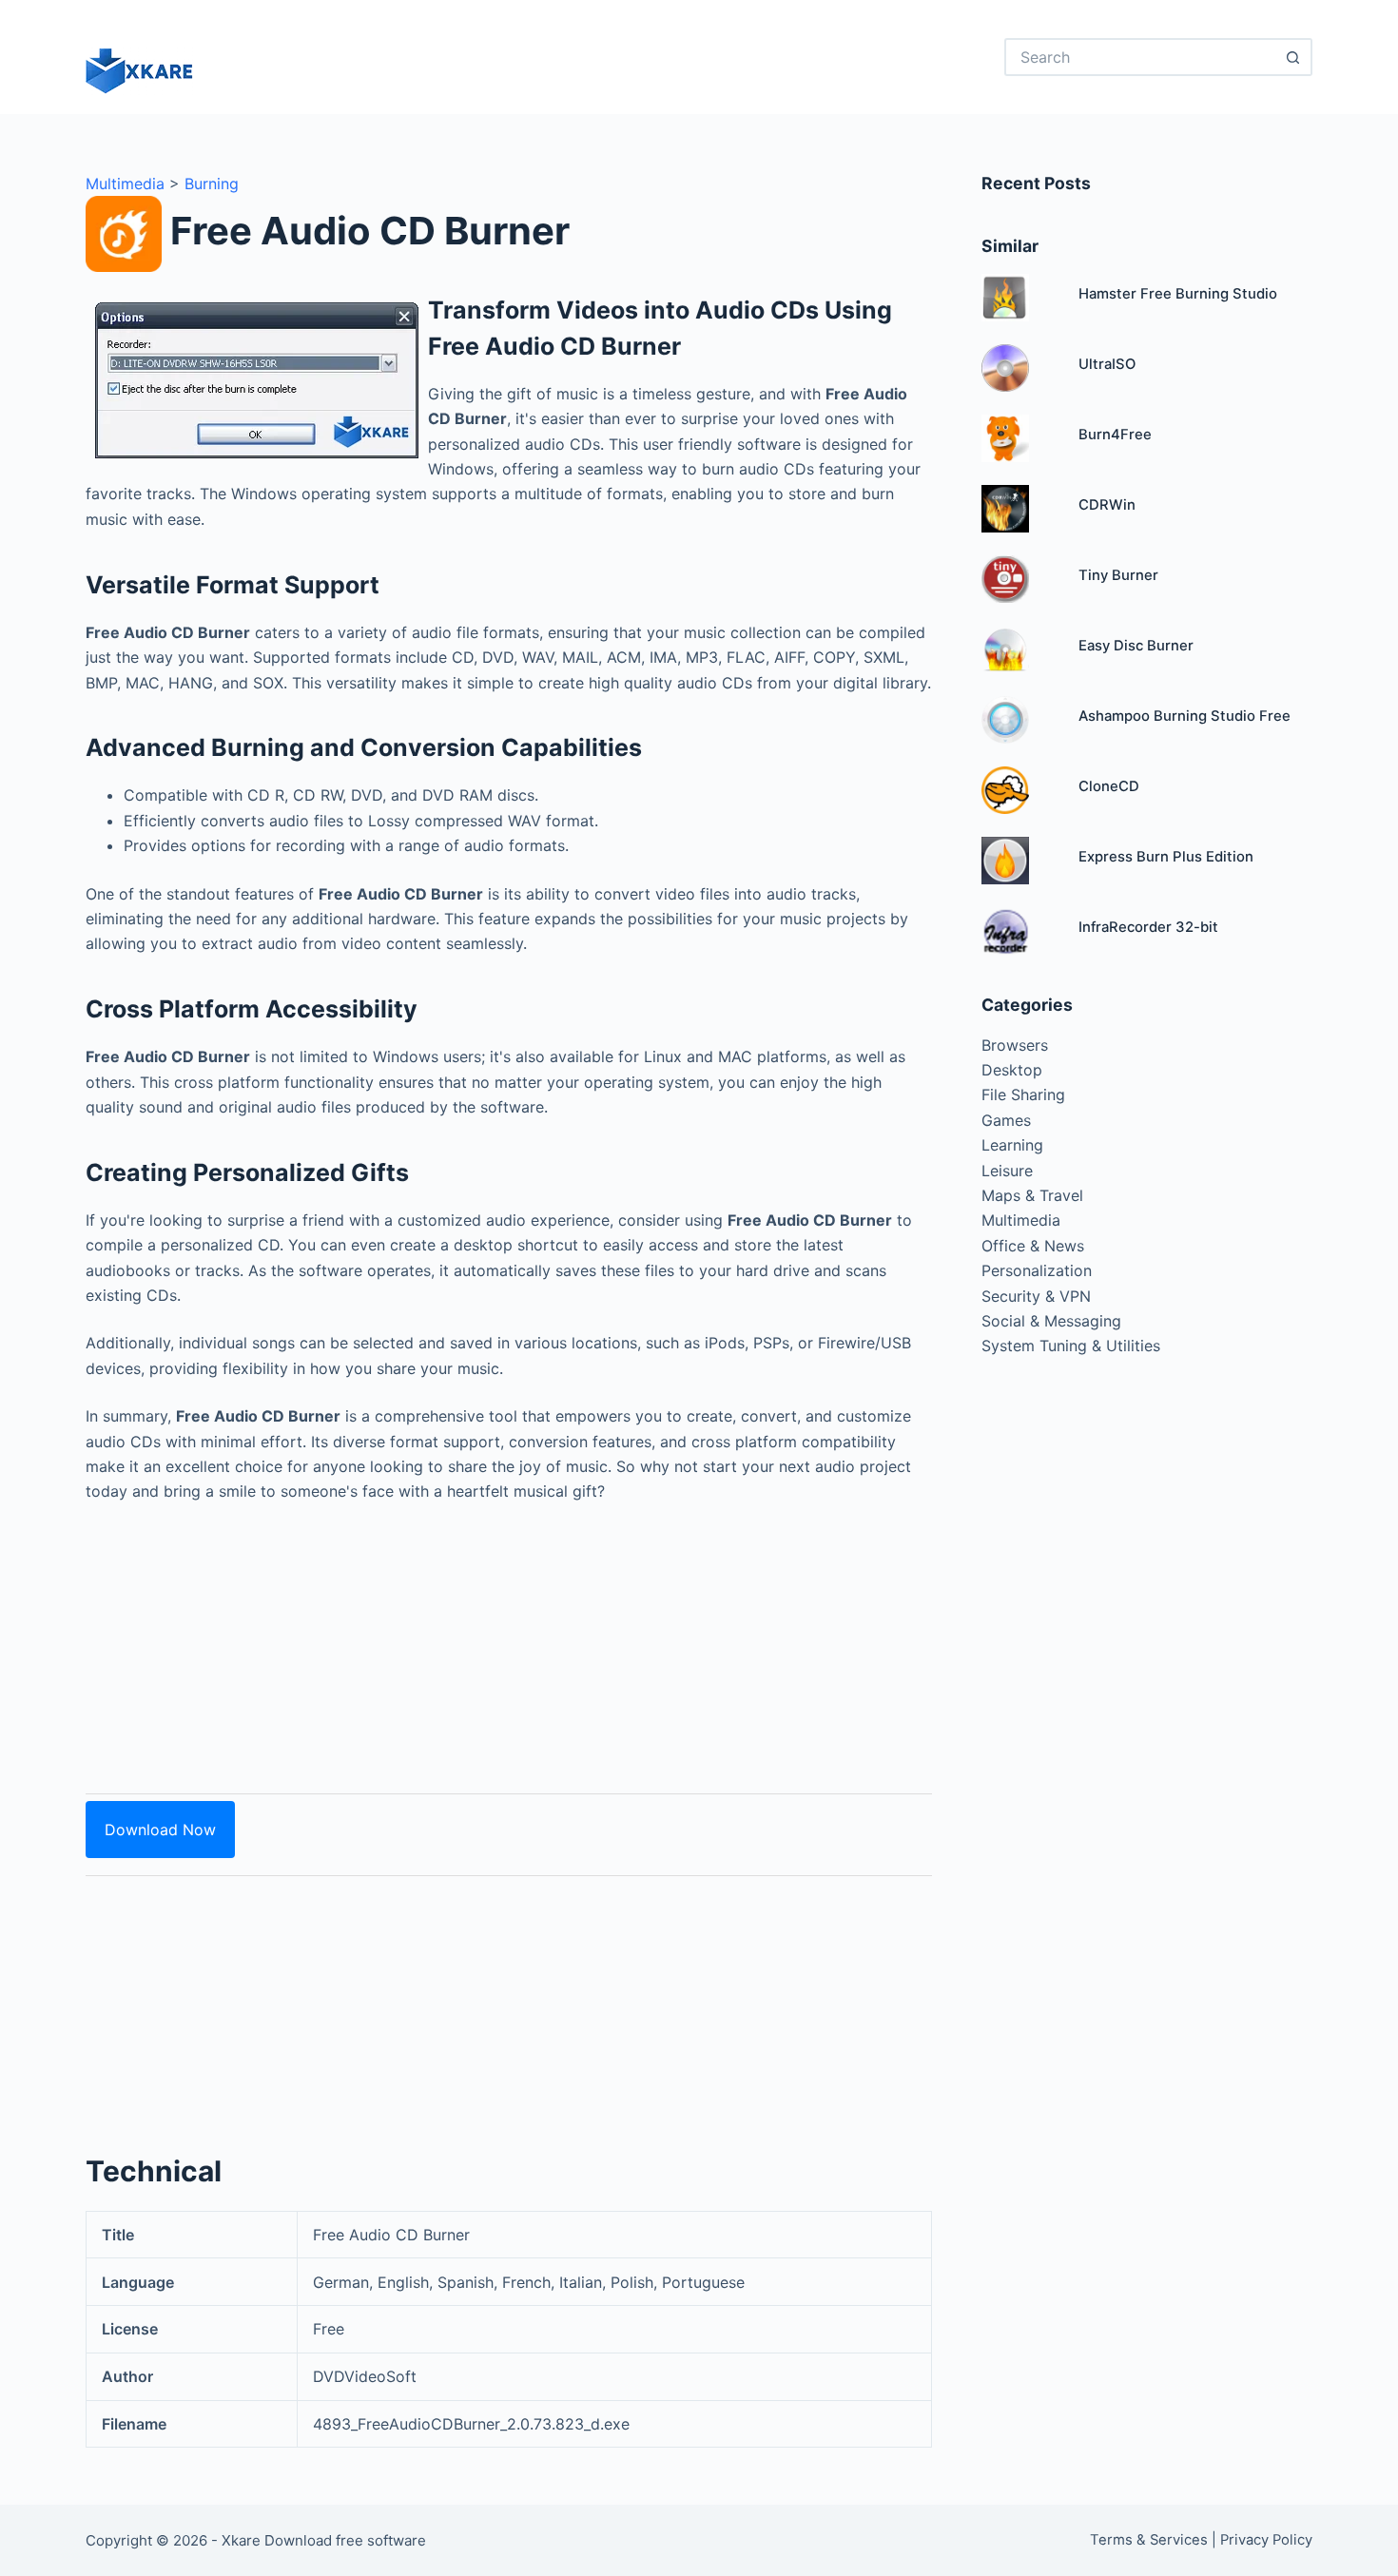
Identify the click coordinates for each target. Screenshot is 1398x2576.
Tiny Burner (1118, 575)
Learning (1012, 1145)
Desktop (1012, 1070)
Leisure (1007, 1171)
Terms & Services (1149, 2540)
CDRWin (1107, 505)
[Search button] (1293, 57)
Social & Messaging (1051, 1321)
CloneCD (1109, 786)
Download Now (160, 1830)
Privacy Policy (1266, 2540)
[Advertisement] (509, 1637)
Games (1006, 1120)
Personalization (1037, 1270)
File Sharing (1023, 1094)
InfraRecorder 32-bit (1148, 927)
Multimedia (125, 184)
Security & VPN (1036, 1296)
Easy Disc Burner (1136, 646)
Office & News (1033, 1246)
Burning (212, 184)
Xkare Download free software (324, 2540)
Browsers (1015, 1045)
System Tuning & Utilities (1071, 1346)
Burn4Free (1115, 435)
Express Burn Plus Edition (1166, 857)
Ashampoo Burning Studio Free (1184, 716)
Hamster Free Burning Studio (1178, 294)
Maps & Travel (1032, 1195)
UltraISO (1107, 364)
